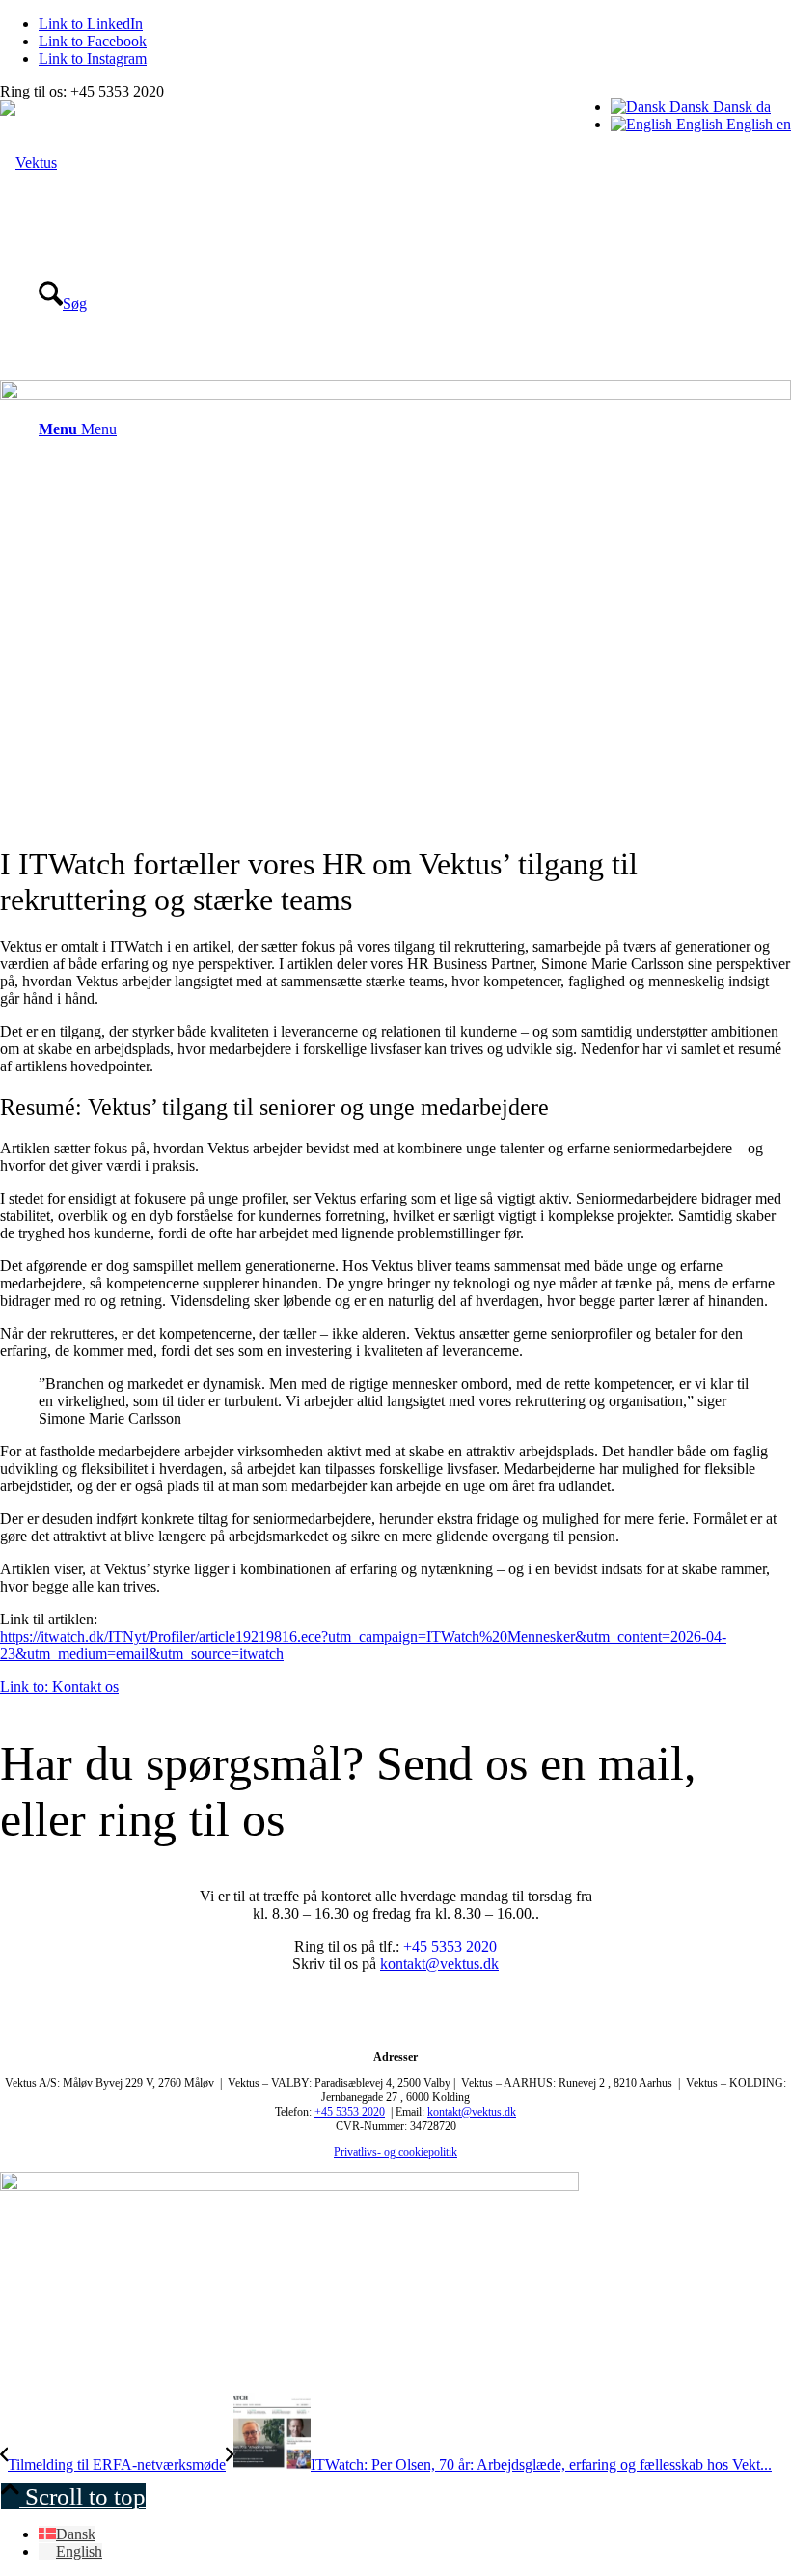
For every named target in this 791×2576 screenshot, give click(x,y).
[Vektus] (28, 163)
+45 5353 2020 (450, 1946)
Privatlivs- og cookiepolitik (395, 2152)
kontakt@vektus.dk (439, 1964)
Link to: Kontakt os (59, 1687)
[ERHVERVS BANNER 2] (289, 2186)
